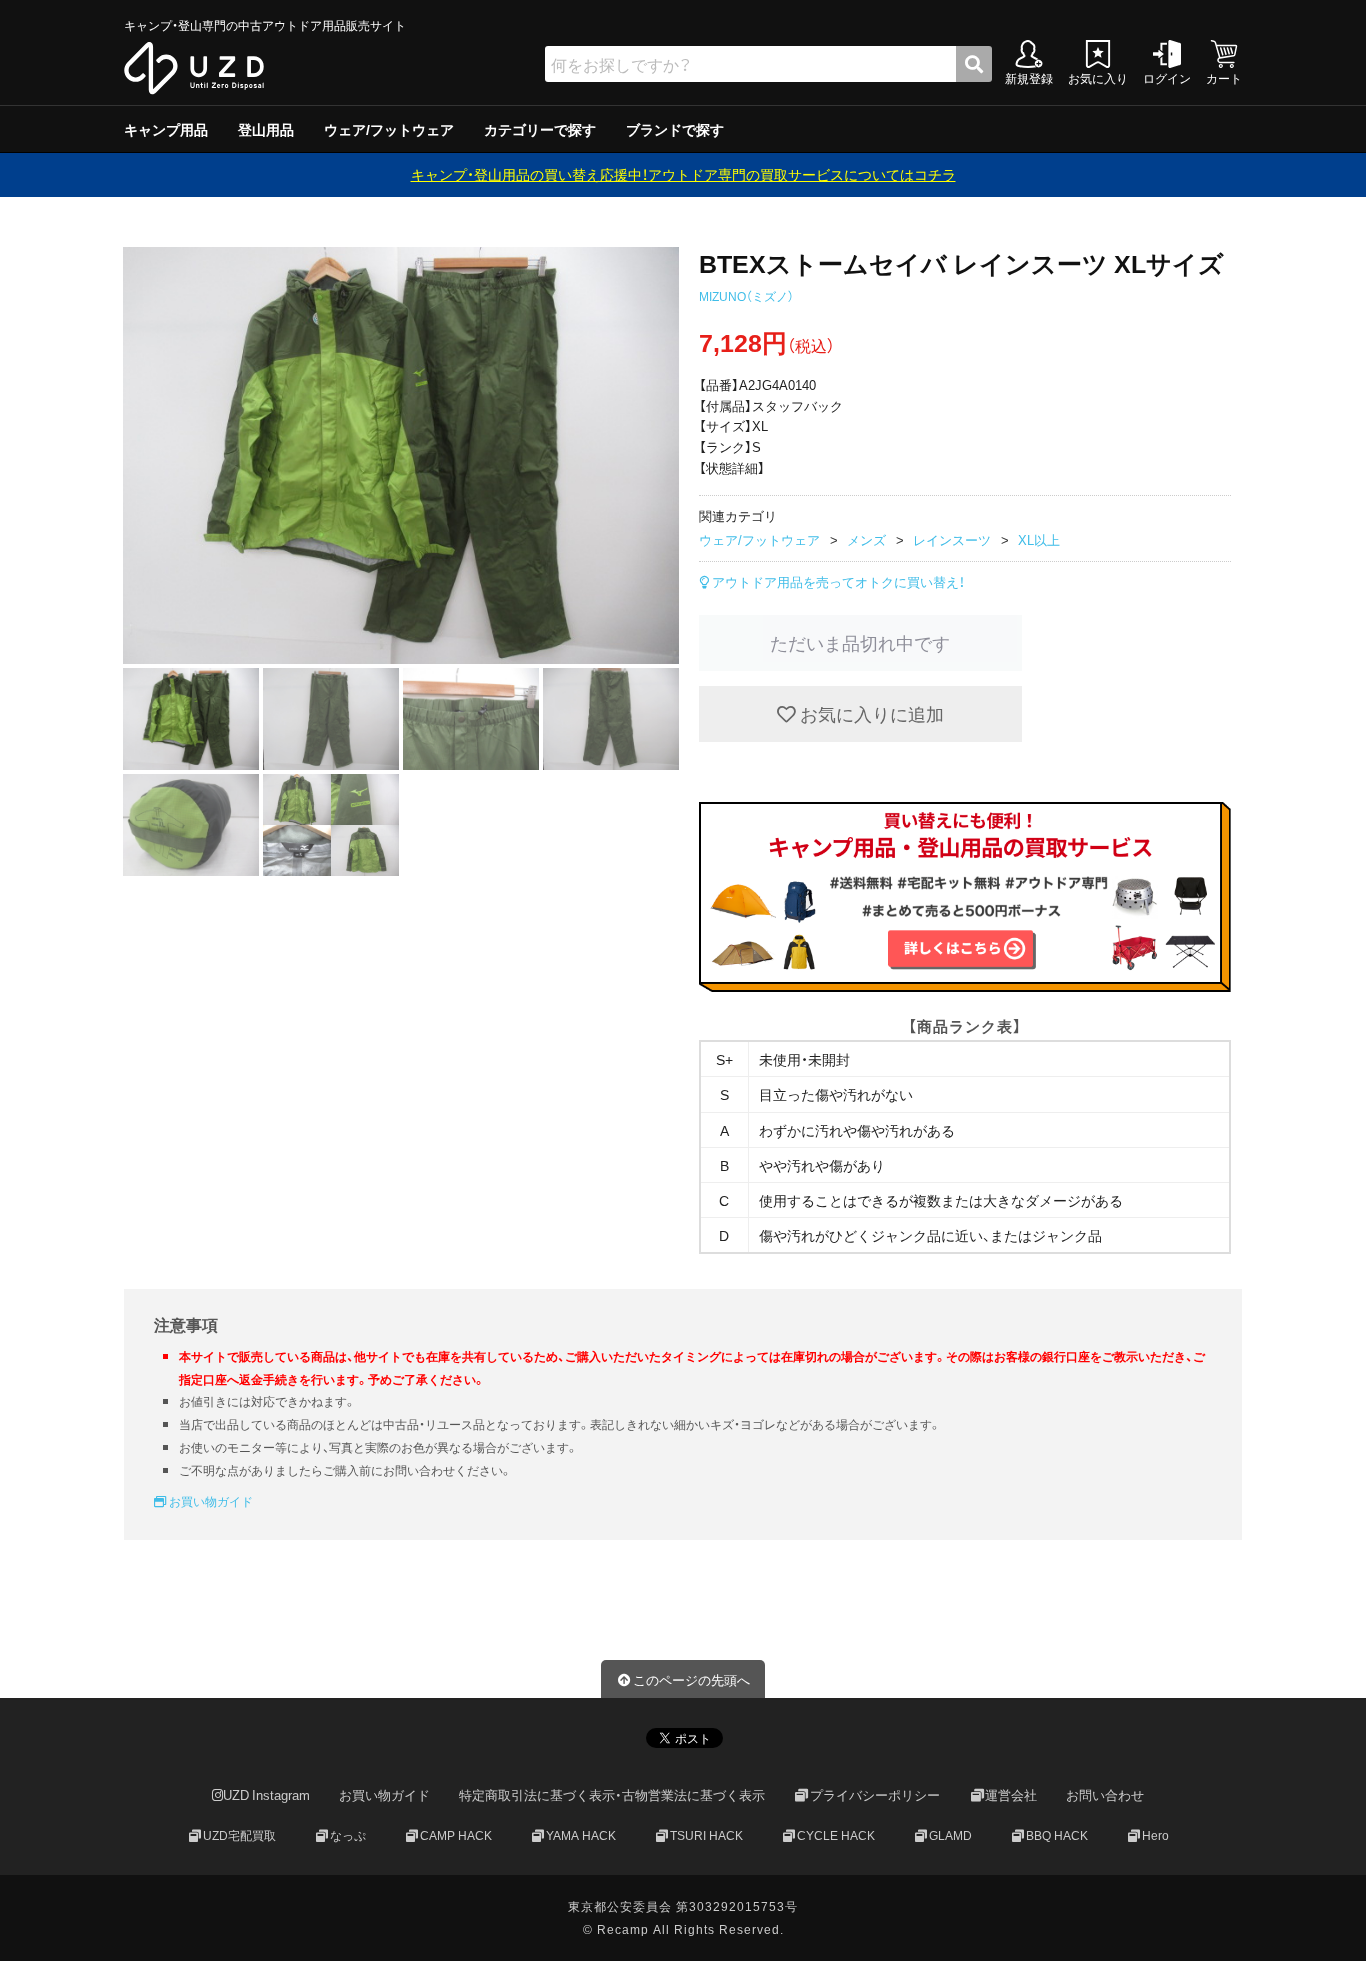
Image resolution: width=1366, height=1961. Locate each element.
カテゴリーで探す (540, 129)
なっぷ (348, 1835)
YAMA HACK (581, 1835)
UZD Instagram (266, 1795)
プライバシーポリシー (875, 1795)
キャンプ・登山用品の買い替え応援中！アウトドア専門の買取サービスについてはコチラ (683, 174)
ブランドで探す (675, 129)
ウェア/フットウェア (389, 129)
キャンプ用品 (166, 129)
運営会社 (1011, 1795)
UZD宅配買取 (239, 1835)
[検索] (974, 64)
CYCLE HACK (836, 1835)
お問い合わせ (1105, 1795)
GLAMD (950, 1835)
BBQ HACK (1057, 1835)
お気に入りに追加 (870, 713)
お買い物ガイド (209, 1501)
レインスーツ (952, 539)
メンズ (866, 539)
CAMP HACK (456, 1835)
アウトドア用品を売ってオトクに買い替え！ (837, 581)
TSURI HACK (706, 1835)
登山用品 (266, 129)
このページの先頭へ (691, 1679)
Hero (1155, 1835)
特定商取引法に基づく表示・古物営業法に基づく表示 (612, 1795)
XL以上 (1039, 539)
